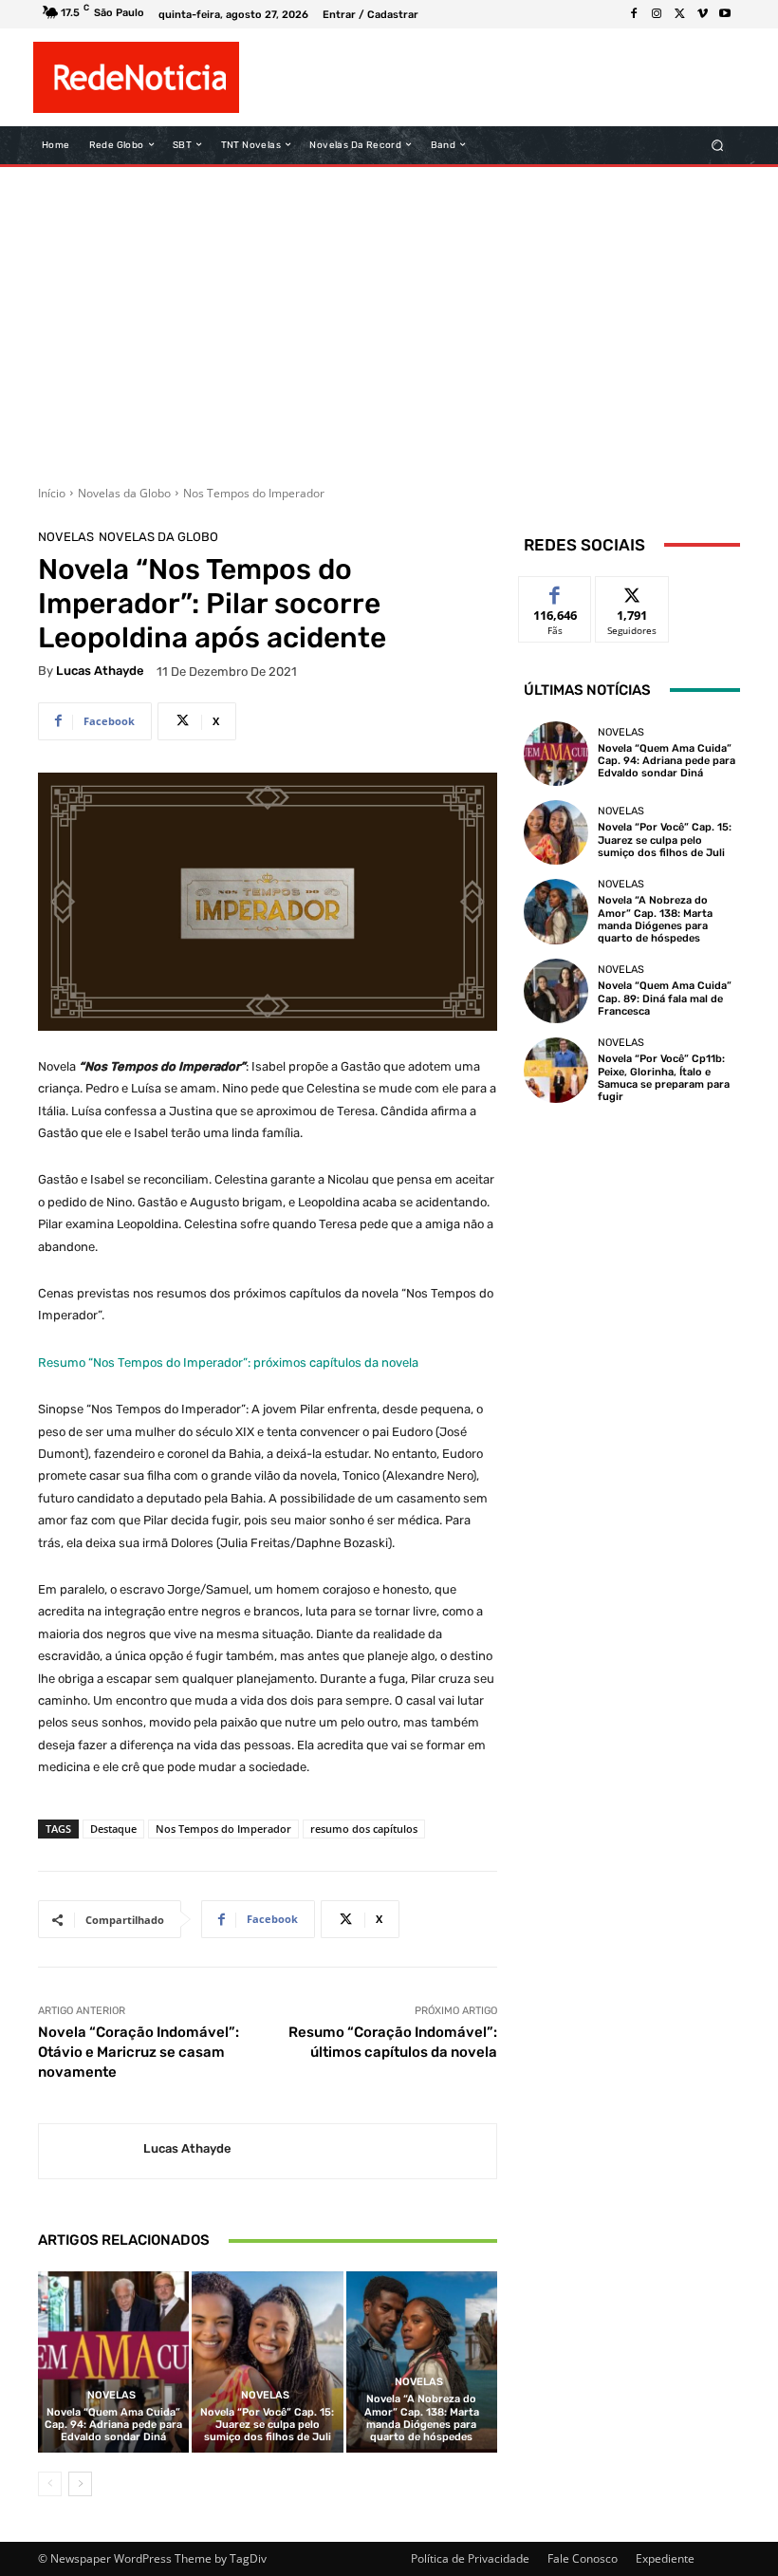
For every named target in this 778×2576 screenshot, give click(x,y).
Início (52, 493)
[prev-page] (50, 2484)
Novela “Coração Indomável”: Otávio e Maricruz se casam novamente (139, 2052)
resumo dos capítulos (364, 1829)
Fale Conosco (583, 2558)
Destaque (113, 1829)
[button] (718, 145)
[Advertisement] (389, 319)
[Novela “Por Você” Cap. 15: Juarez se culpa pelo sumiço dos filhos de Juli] (267, 2362)
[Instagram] (657, 14)
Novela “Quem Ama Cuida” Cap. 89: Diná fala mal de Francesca (665, 998)
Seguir (632, 591)
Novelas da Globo (124, 493)
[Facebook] (634, 14)
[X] (679, 14)
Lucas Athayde (100, 671)
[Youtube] (725, 14)
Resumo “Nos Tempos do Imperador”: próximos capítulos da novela (228, 1363)
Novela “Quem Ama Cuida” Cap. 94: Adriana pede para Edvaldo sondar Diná (113, 2425)
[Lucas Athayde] (91, 2151)
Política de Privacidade (470, 2558)
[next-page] (80, 2484)
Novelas (66, 537)
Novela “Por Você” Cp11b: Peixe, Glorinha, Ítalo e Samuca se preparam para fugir (664, 1078)
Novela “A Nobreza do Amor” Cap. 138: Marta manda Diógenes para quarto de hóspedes (422, 2418)
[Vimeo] (702, 14)
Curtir (556, 591)
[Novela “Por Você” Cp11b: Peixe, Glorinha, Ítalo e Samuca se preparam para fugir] (556, 1070)
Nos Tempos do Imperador (254, 493)
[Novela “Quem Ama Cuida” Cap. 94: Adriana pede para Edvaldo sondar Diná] (113, 2362)
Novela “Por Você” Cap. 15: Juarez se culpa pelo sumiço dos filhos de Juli (267, 2425)
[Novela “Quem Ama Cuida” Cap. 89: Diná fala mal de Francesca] (556, 991)
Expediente (665, 2558)
